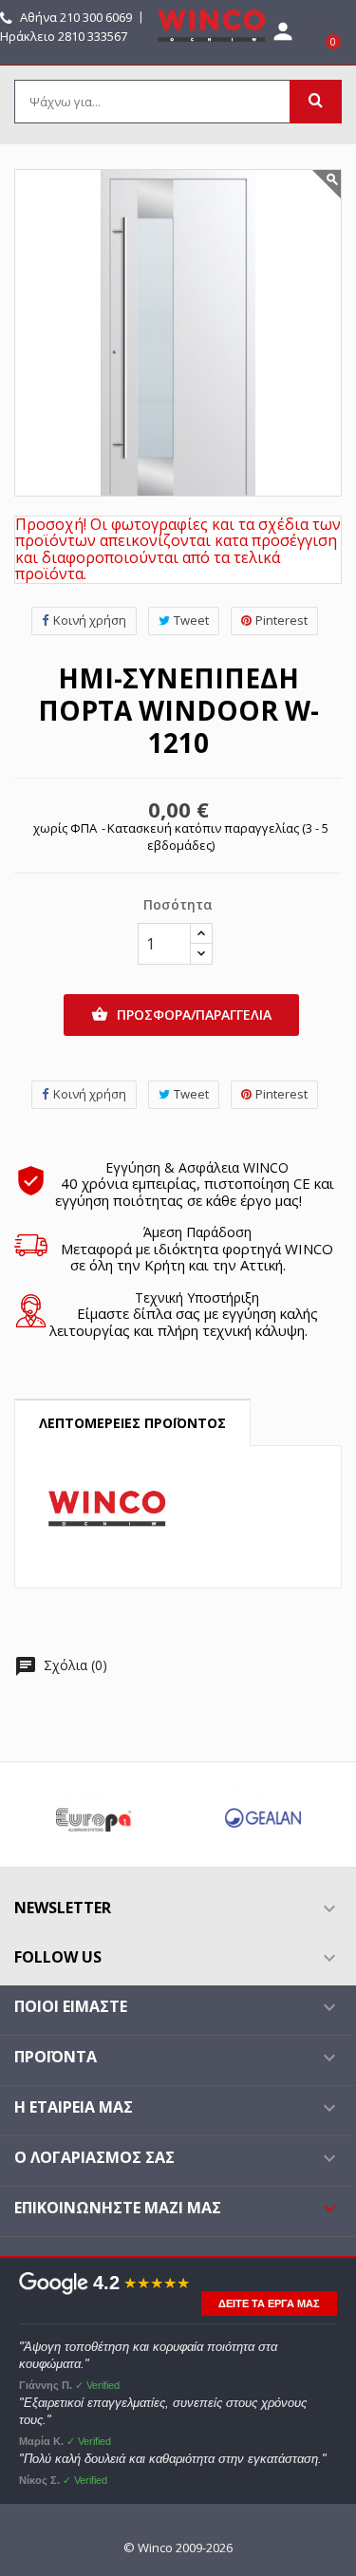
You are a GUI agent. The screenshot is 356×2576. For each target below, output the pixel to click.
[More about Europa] (94, 1814)
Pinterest (281, 620)
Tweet (191, 620)
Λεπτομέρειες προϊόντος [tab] (132, 1423)
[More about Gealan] (263, 1814)
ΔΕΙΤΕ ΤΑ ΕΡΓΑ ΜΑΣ (269, 2303)
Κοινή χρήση (90, 620)
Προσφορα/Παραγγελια (181, 1015)
